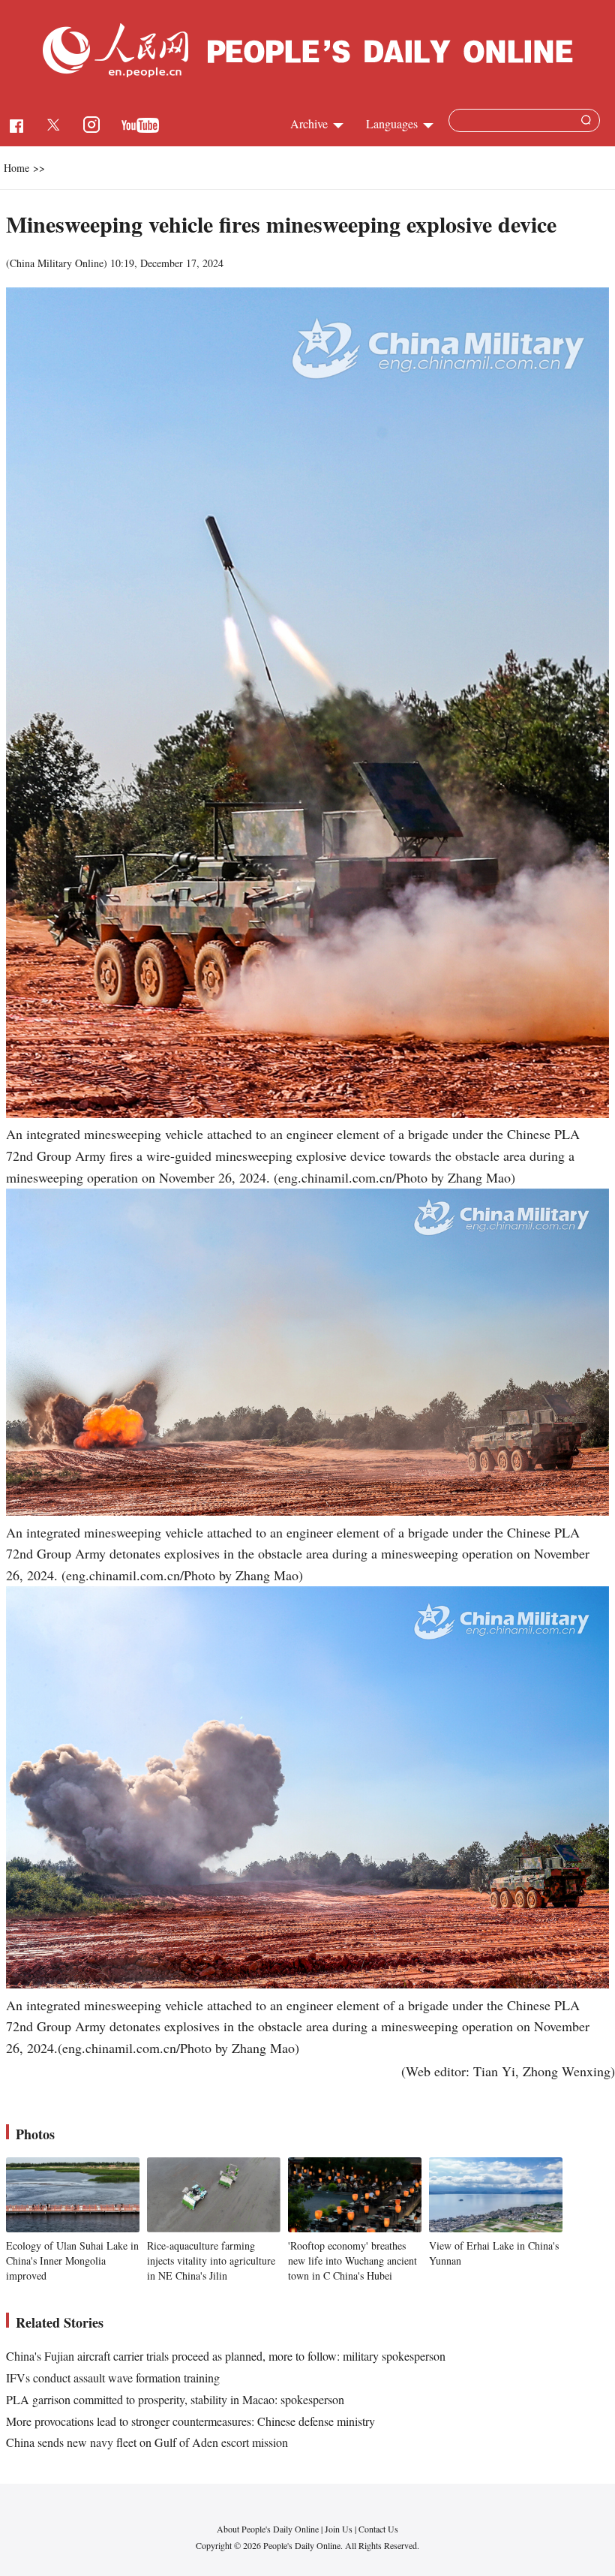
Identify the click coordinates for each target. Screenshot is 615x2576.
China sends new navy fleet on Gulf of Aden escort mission (147, 2442)
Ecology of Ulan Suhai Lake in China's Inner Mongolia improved (72, 2260)
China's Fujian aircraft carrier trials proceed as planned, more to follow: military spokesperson (226, 2356)
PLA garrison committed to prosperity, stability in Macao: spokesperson (175, 2399)
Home (16, 168)
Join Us (340, 2529)
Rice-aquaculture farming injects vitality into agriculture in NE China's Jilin (211, 2260)
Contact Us (378, 2529)
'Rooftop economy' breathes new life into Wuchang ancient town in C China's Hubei (352, 2260)
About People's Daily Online (268, 2529)
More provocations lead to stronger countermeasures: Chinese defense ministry (190, 2421)
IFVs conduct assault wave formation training (113, 2378)
